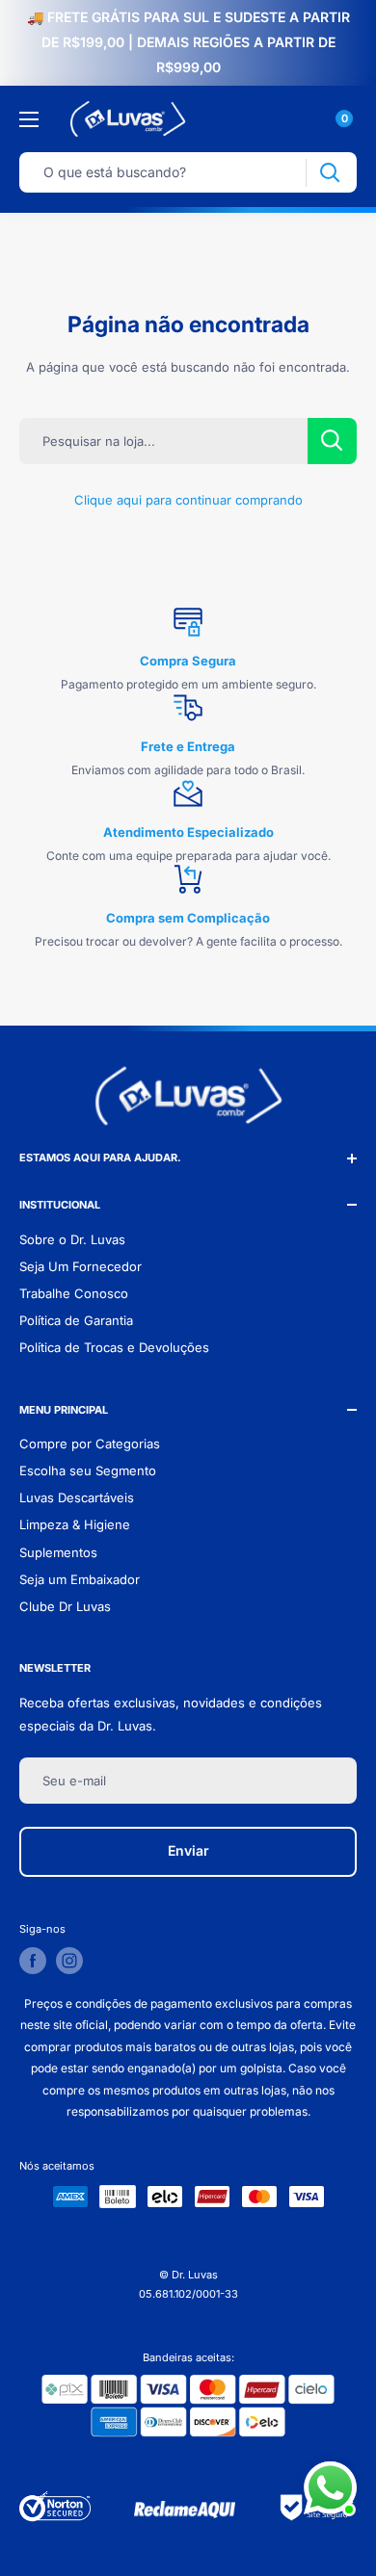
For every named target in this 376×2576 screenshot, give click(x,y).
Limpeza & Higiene (75, 1524)
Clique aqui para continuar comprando (188, 500)
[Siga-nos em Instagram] (69, 1961)
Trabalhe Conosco (74, 1293)
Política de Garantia (76, 1320)
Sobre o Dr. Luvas (72, 1239)
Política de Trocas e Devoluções (114, 1347)
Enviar (188, 1850)
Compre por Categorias (90, 1444)
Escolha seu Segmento (88, 1470)
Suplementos (58, 1552)
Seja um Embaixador (80, 1579)
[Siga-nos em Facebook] (33, 1961)
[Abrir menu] (29, 119)
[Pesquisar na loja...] (332, 441)
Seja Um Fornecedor (81, 1266)
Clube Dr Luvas (65, 1606)
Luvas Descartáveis (77, 1497)
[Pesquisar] (329, 173)
